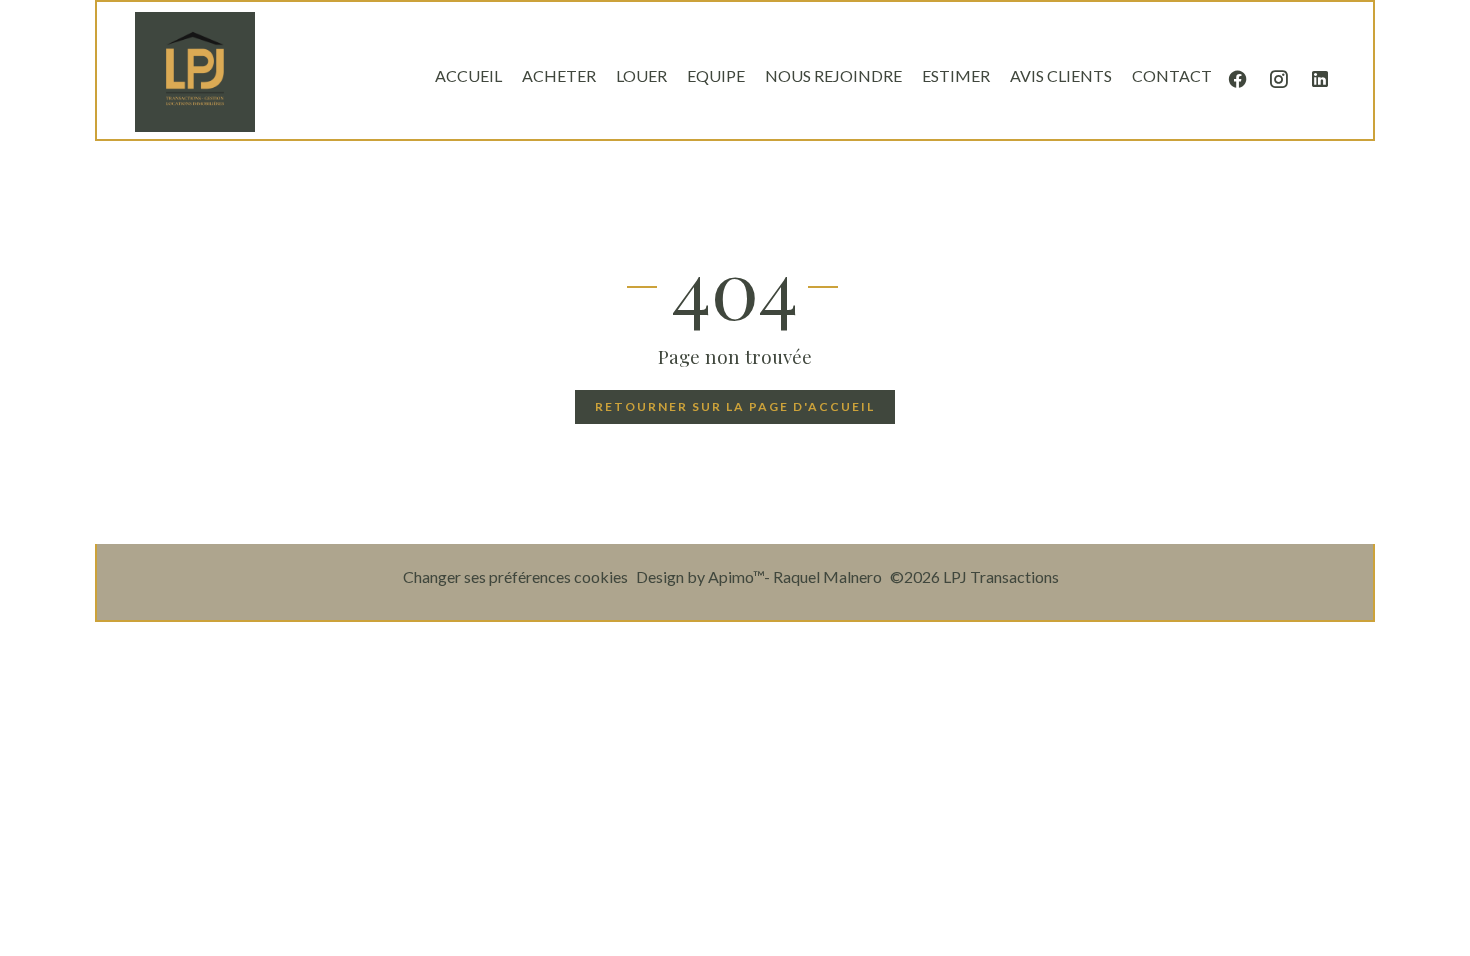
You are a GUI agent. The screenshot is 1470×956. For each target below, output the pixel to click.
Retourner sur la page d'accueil (735, 406)
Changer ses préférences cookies (515, 576)
